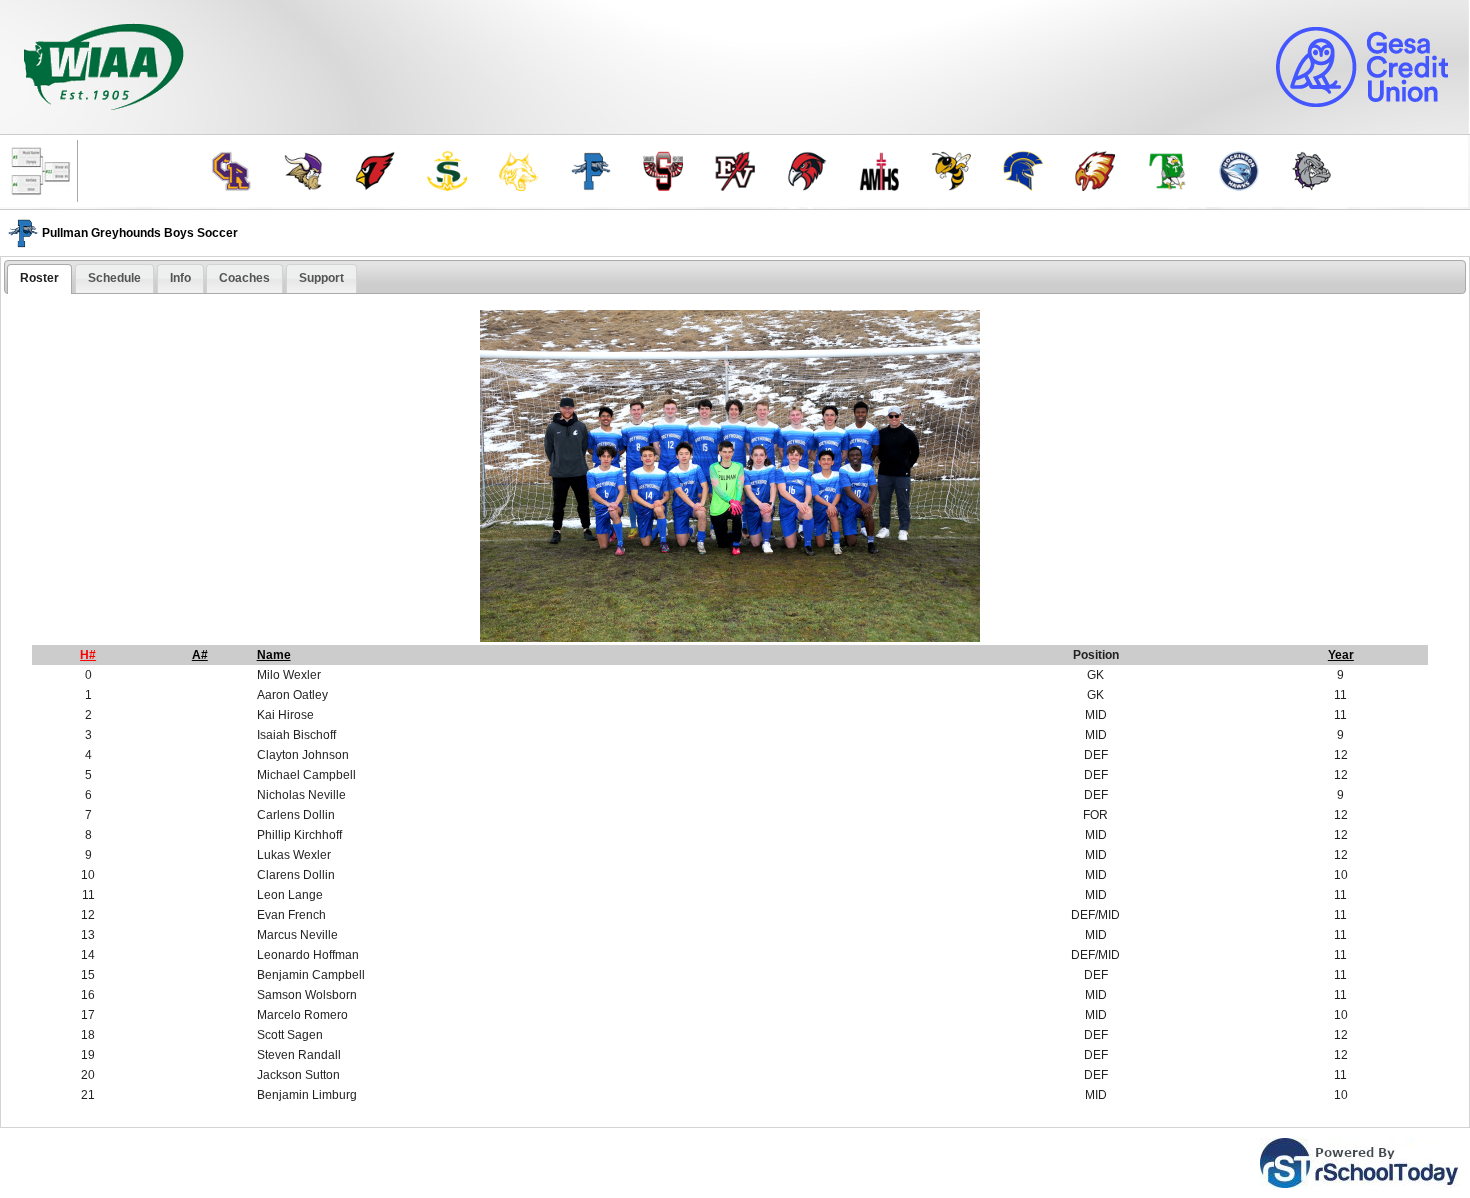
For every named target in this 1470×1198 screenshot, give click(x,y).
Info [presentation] (180, 278)
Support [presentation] (321, 278)
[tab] (39, 279)
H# (88, 655)
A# (200, 655)
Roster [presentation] (39, 278)
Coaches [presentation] (244, 278)
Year (1341, 655)
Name (274, 655)
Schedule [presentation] (114, 278)
